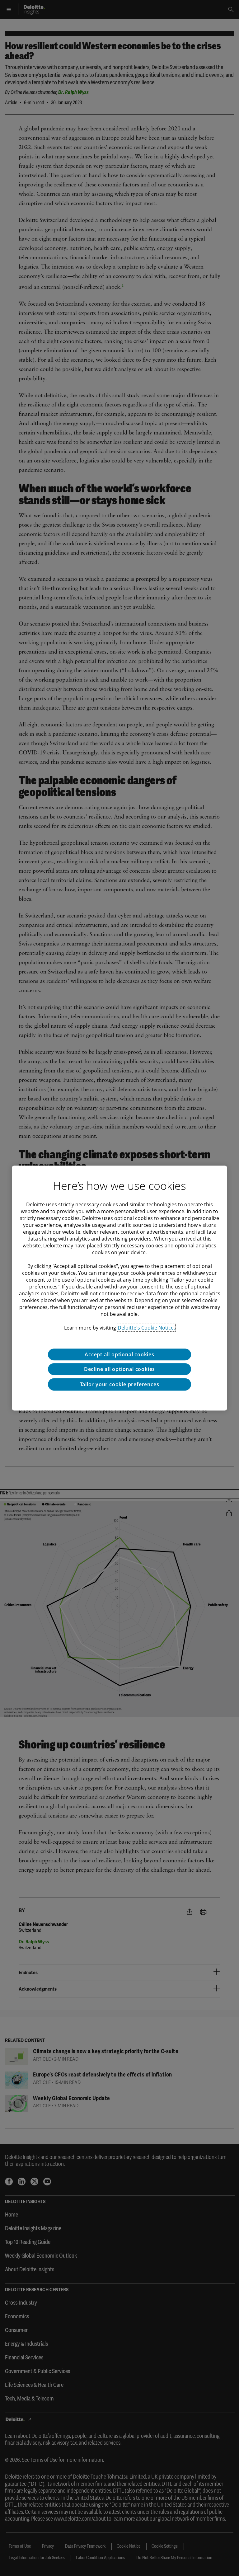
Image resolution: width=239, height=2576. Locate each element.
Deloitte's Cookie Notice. (146, 1328)
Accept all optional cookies (119, 1354)
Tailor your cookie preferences (120, 1384)
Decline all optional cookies (119, 1369)
